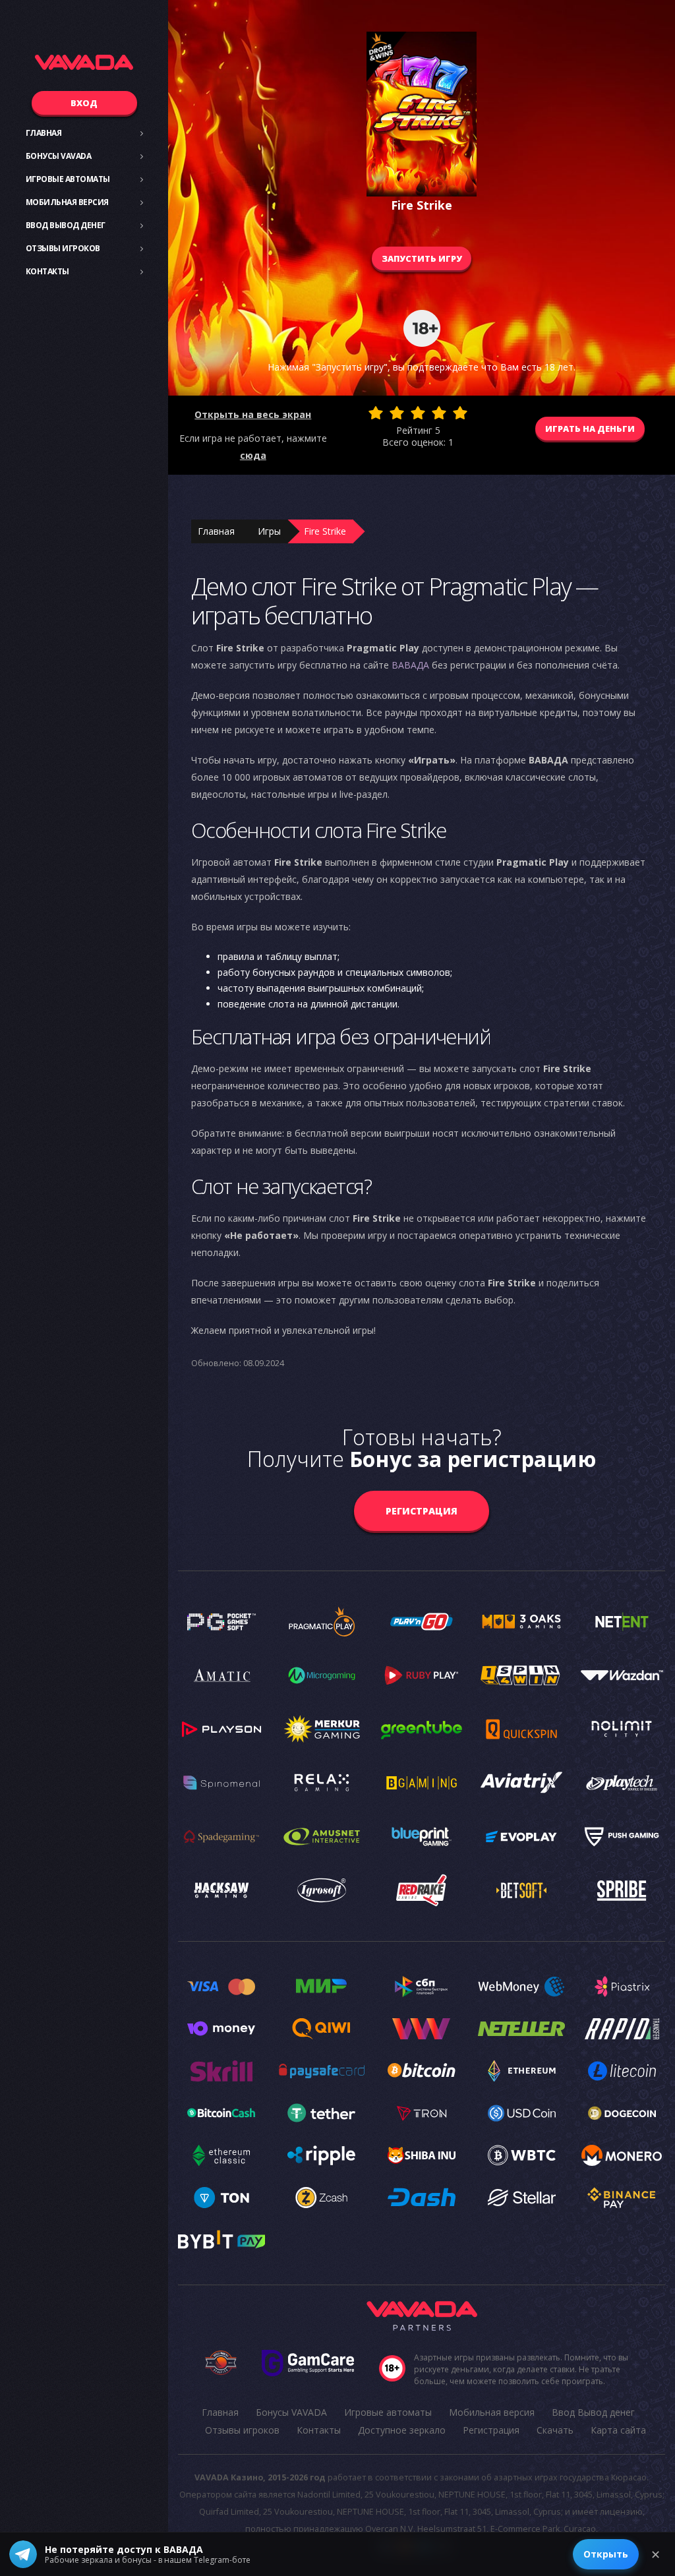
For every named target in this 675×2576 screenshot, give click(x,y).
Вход (84, 103)
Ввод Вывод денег (66, 225)
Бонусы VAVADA (59, 156)
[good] (439, 413)
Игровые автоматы (68, 179)
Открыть (606, 2554)
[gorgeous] (460, 413)
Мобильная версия (67, 202)
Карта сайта (618, 2430)
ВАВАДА (410, 665)
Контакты (47, 271)
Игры (269, 531)
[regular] (418, 413)
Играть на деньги (590, 429)
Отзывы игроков (63, 248)
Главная (44, 133)
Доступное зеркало (402, 2430)
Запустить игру (422, 258)
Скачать (555, 2430)
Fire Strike (325, 531)
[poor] (397, 413)
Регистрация (422, 1511)
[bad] (376, 413)
